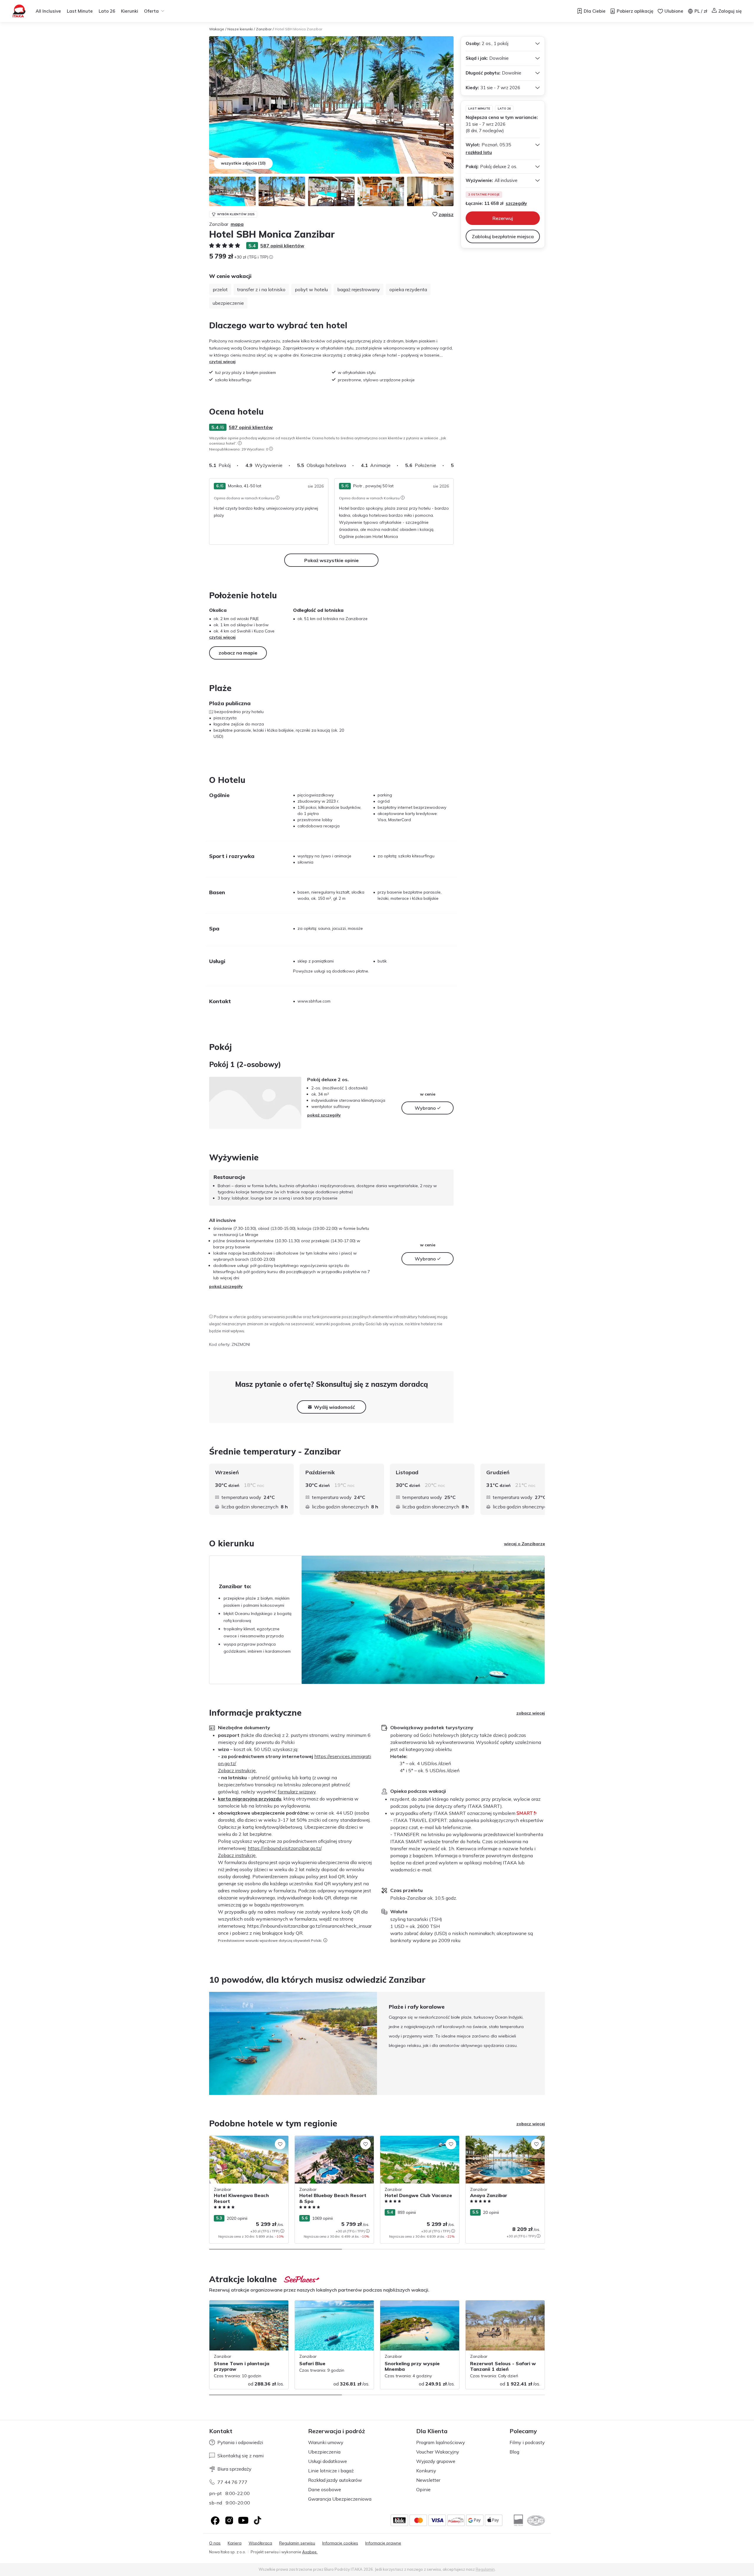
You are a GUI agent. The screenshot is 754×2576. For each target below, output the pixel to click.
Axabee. (310, 2552)
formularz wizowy (297, 1792)
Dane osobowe (325, 2489)
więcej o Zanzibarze (524, 1544)
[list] (240, 443)
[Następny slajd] (454, 465)
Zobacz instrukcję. (237, 1770)
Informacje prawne (383, 2543)
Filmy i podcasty (527, 2442)
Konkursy (426, 2471)
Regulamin (485, 2569)
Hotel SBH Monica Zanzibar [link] (299, 29)
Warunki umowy (326, 2442)
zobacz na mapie (238, 653)
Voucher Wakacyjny (438, 2452)
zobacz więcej (531, 1713)
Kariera (235, 2543)
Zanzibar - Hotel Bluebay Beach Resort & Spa (333, 2142)
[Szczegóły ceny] (271, 257)
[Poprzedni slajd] (209, 2043)
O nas (215, 2543)
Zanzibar (264, 29)
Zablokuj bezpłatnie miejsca (503, 236)
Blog (514, 2452)
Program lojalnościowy (441, 2442)
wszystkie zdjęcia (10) (243, 163)
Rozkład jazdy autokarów (335, 2480)
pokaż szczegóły (324, 1115)
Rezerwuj (503, 218)
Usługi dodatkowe (328, 2461)
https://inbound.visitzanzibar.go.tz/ (285, 1848)
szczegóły (516, 203)
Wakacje (217, 29)
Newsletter (428, 2480)
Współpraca (260, 2543)
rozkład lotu (479, 152)
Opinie (423, 2489)
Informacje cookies (340, 2543)
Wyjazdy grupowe (436, 2461)
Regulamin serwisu (297, 2543)
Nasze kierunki (240, 29)
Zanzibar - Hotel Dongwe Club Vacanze (419, 2139)
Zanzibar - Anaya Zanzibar (492, 2139)
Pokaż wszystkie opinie (331, 560)
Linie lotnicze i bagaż (331, 2471)
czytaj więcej (222, 362)
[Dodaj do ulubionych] (280, 2144)
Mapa (237, 224)
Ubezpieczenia (324, 2452)
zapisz (446, 214)
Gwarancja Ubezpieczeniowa (340, 2499)
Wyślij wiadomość (334, 1407)
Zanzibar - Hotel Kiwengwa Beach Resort (243, 2142)
